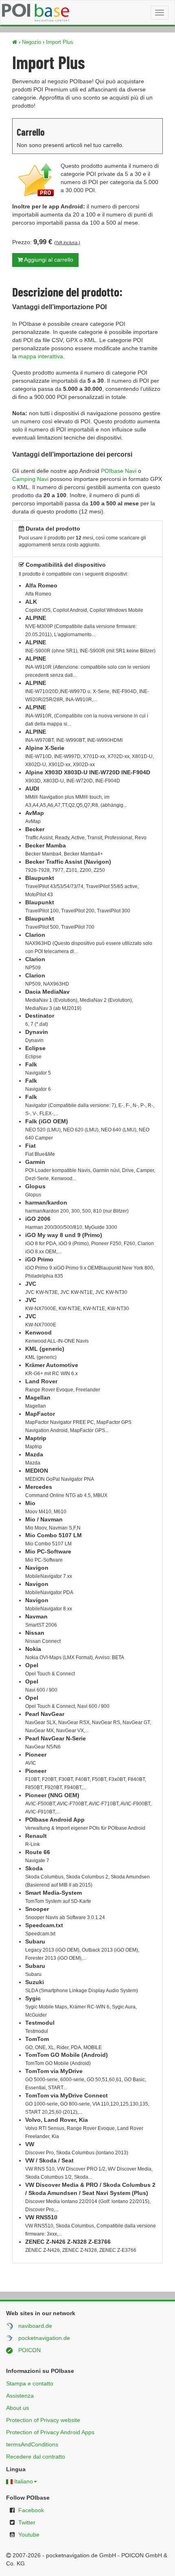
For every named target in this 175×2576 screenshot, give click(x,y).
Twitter (27, 2522)
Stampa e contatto (30, 2383)
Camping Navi (30, 479)
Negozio (32, 42)
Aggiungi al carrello (48, 260)
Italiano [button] (24, 2481)
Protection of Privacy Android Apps (50, 2432)
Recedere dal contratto (36, 2457)
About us (17, 2408)
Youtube (29, 2535)
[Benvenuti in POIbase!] (15, 42)
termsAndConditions (32, 2444)
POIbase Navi (119, 471)
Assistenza (20, 2396)
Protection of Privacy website (43, 2420)
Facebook (31, 2510)
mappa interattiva (41, 356)
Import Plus (60, 42)
